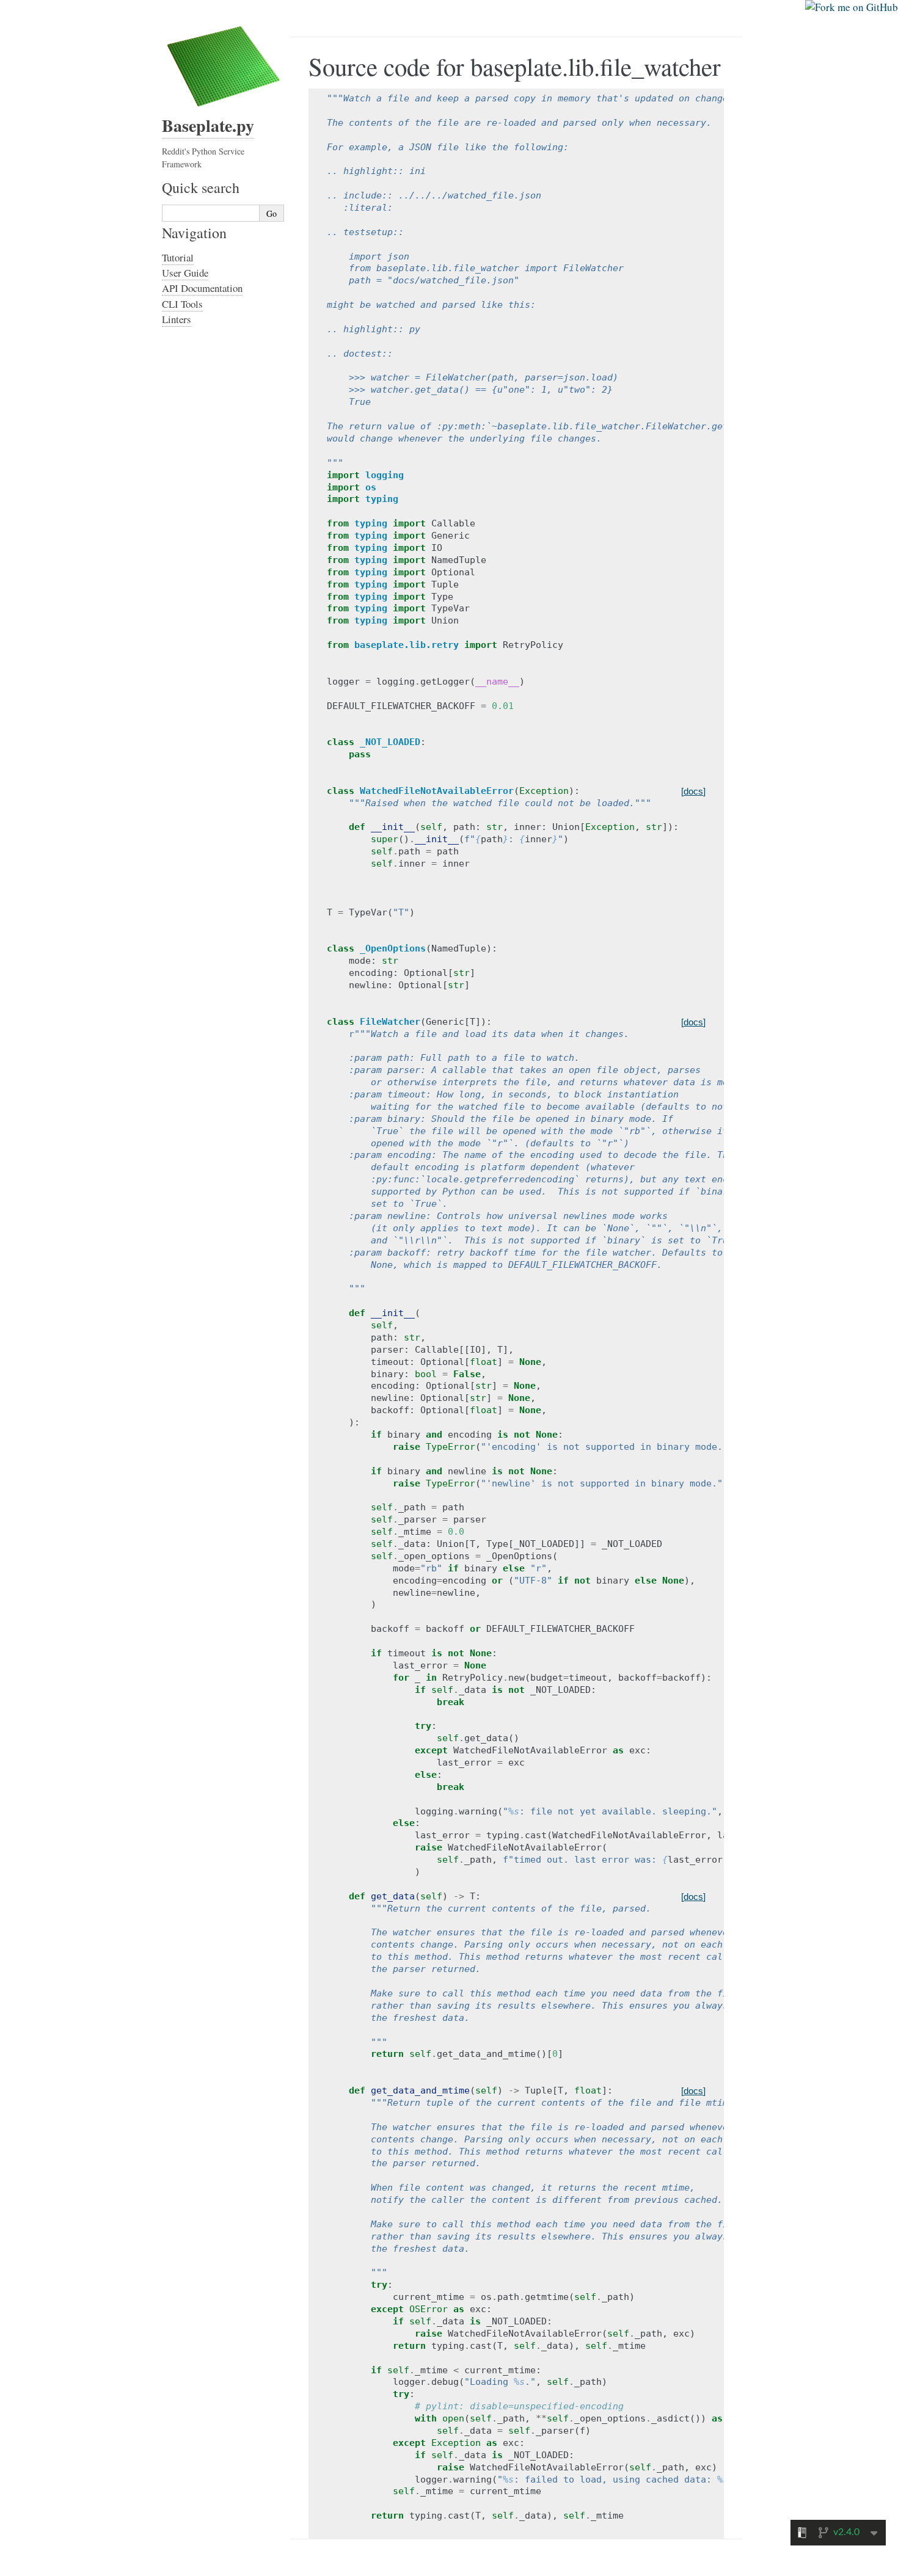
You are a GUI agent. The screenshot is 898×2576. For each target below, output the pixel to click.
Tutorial (178, 257)
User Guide (185, 273)
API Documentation (202, 288)
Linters (177, 319)
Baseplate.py (208, 126)
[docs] (693, 791)
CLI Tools (182, 304)
